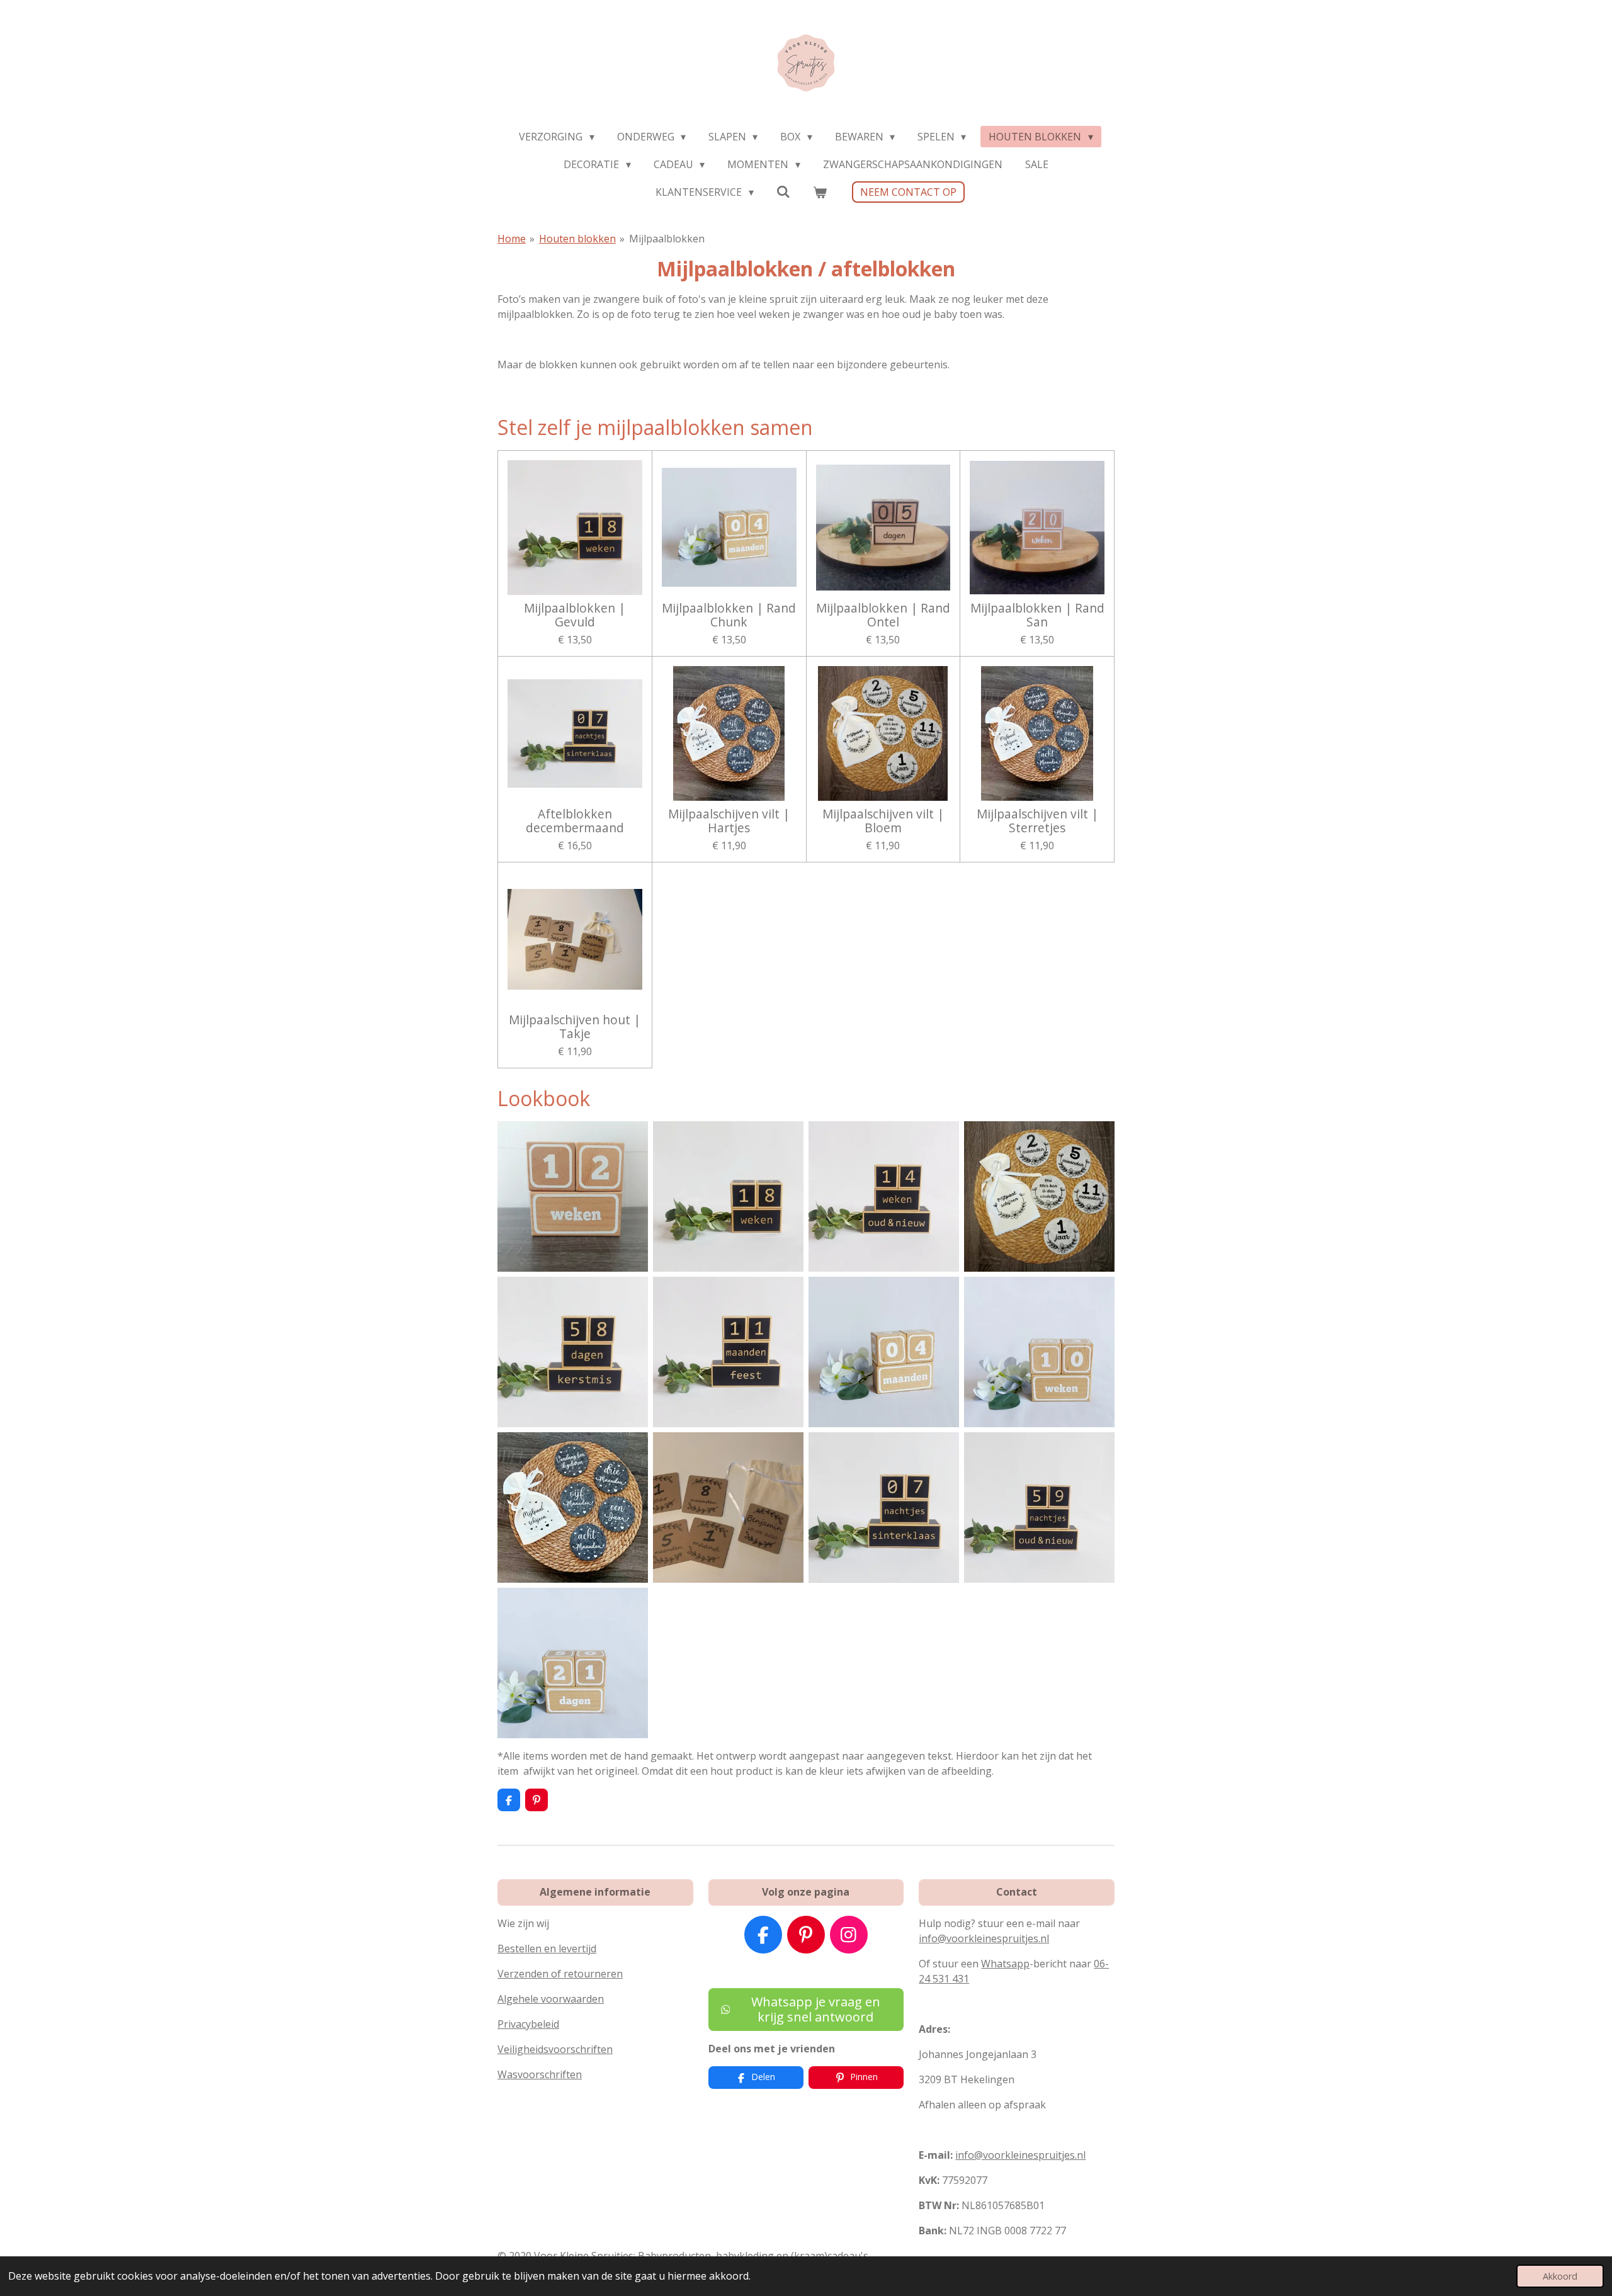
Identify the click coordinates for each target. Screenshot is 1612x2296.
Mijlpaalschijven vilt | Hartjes (729, 821)
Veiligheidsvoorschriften (555, 2049)
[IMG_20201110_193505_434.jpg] (573, 1352)
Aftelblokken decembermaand (575, 821)
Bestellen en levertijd (547, 1948)
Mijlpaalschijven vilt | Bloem (883, 821)
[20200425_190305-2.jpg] (884, 1352)
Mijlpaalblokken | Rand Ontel (883, 615)
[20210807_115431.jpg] (573, 1507)
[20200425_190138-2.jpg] (1039, 1352)
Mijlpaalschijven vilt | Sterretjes (1037, 821)
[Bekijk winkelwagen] (820, 192)
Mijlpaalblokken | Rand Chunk (729, 615)
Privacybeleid (528, 2024)
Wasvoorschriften (540, 2074)
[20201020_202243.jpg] (1039, 1507)
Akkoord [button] (1560, 2276)
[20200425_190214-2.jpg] (573, 1663)
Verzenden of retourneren (560, 1974)
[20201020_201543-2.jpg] (728, 1352)
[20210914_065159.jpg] (573, 1196)
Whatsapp (1005, 1964)
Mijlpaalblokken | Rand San (1037, 615)
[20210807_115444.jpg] (1039, 1196)
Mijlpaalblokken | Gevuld (575, 615)
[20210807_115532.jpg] (728, 1196)
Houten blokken (577, 239)
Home (512, 239)
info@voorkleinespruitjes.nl (984, 1938)
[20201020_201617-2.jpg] (884, 1196)
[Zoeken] (783, 191)
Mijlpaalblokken (667, 239)
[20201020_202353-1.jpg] (884, 1507)
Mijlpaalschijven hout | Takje (575, 1027)
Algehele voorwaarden (551, 1999)
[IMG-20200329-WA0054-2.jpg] (728, 1507)
